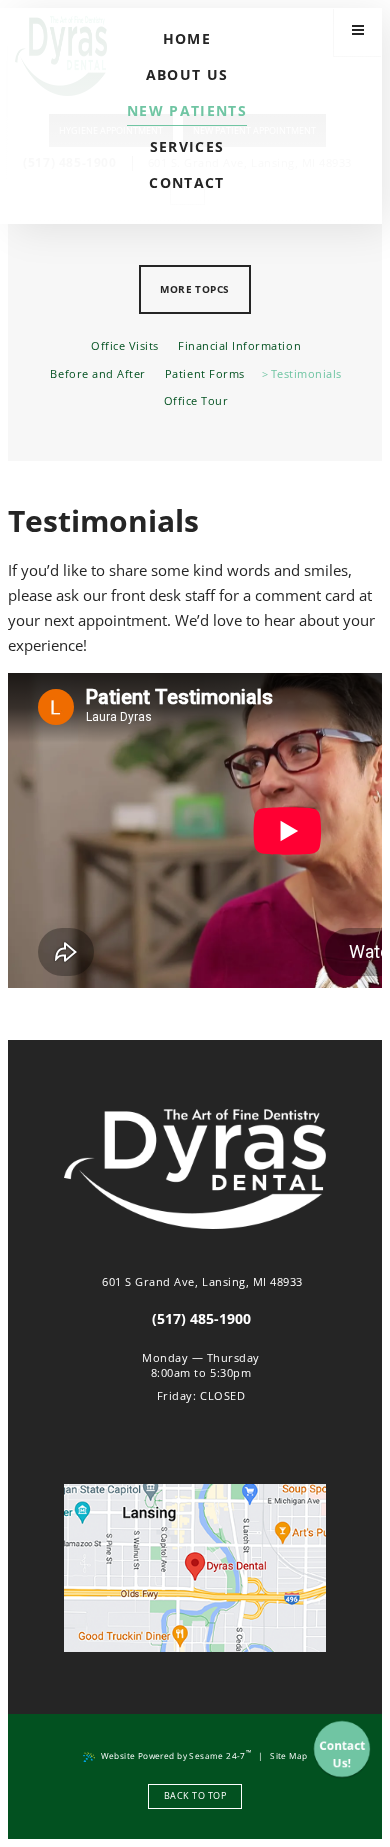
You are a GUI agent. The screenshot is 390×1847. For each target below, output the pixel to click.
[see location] (195, 1568)
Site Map (288, 1755)
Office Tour (196, 401)
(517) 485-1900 (201, 1319)
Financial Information (239, 346)
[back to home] (195, 1171)
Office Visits (125, 346)
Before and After (97, 374)
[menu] (358, 32)
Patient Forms (205, 374)
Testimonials (306, 374)
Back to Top (195, 1795)
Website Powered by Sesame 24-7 (176, 1754)
